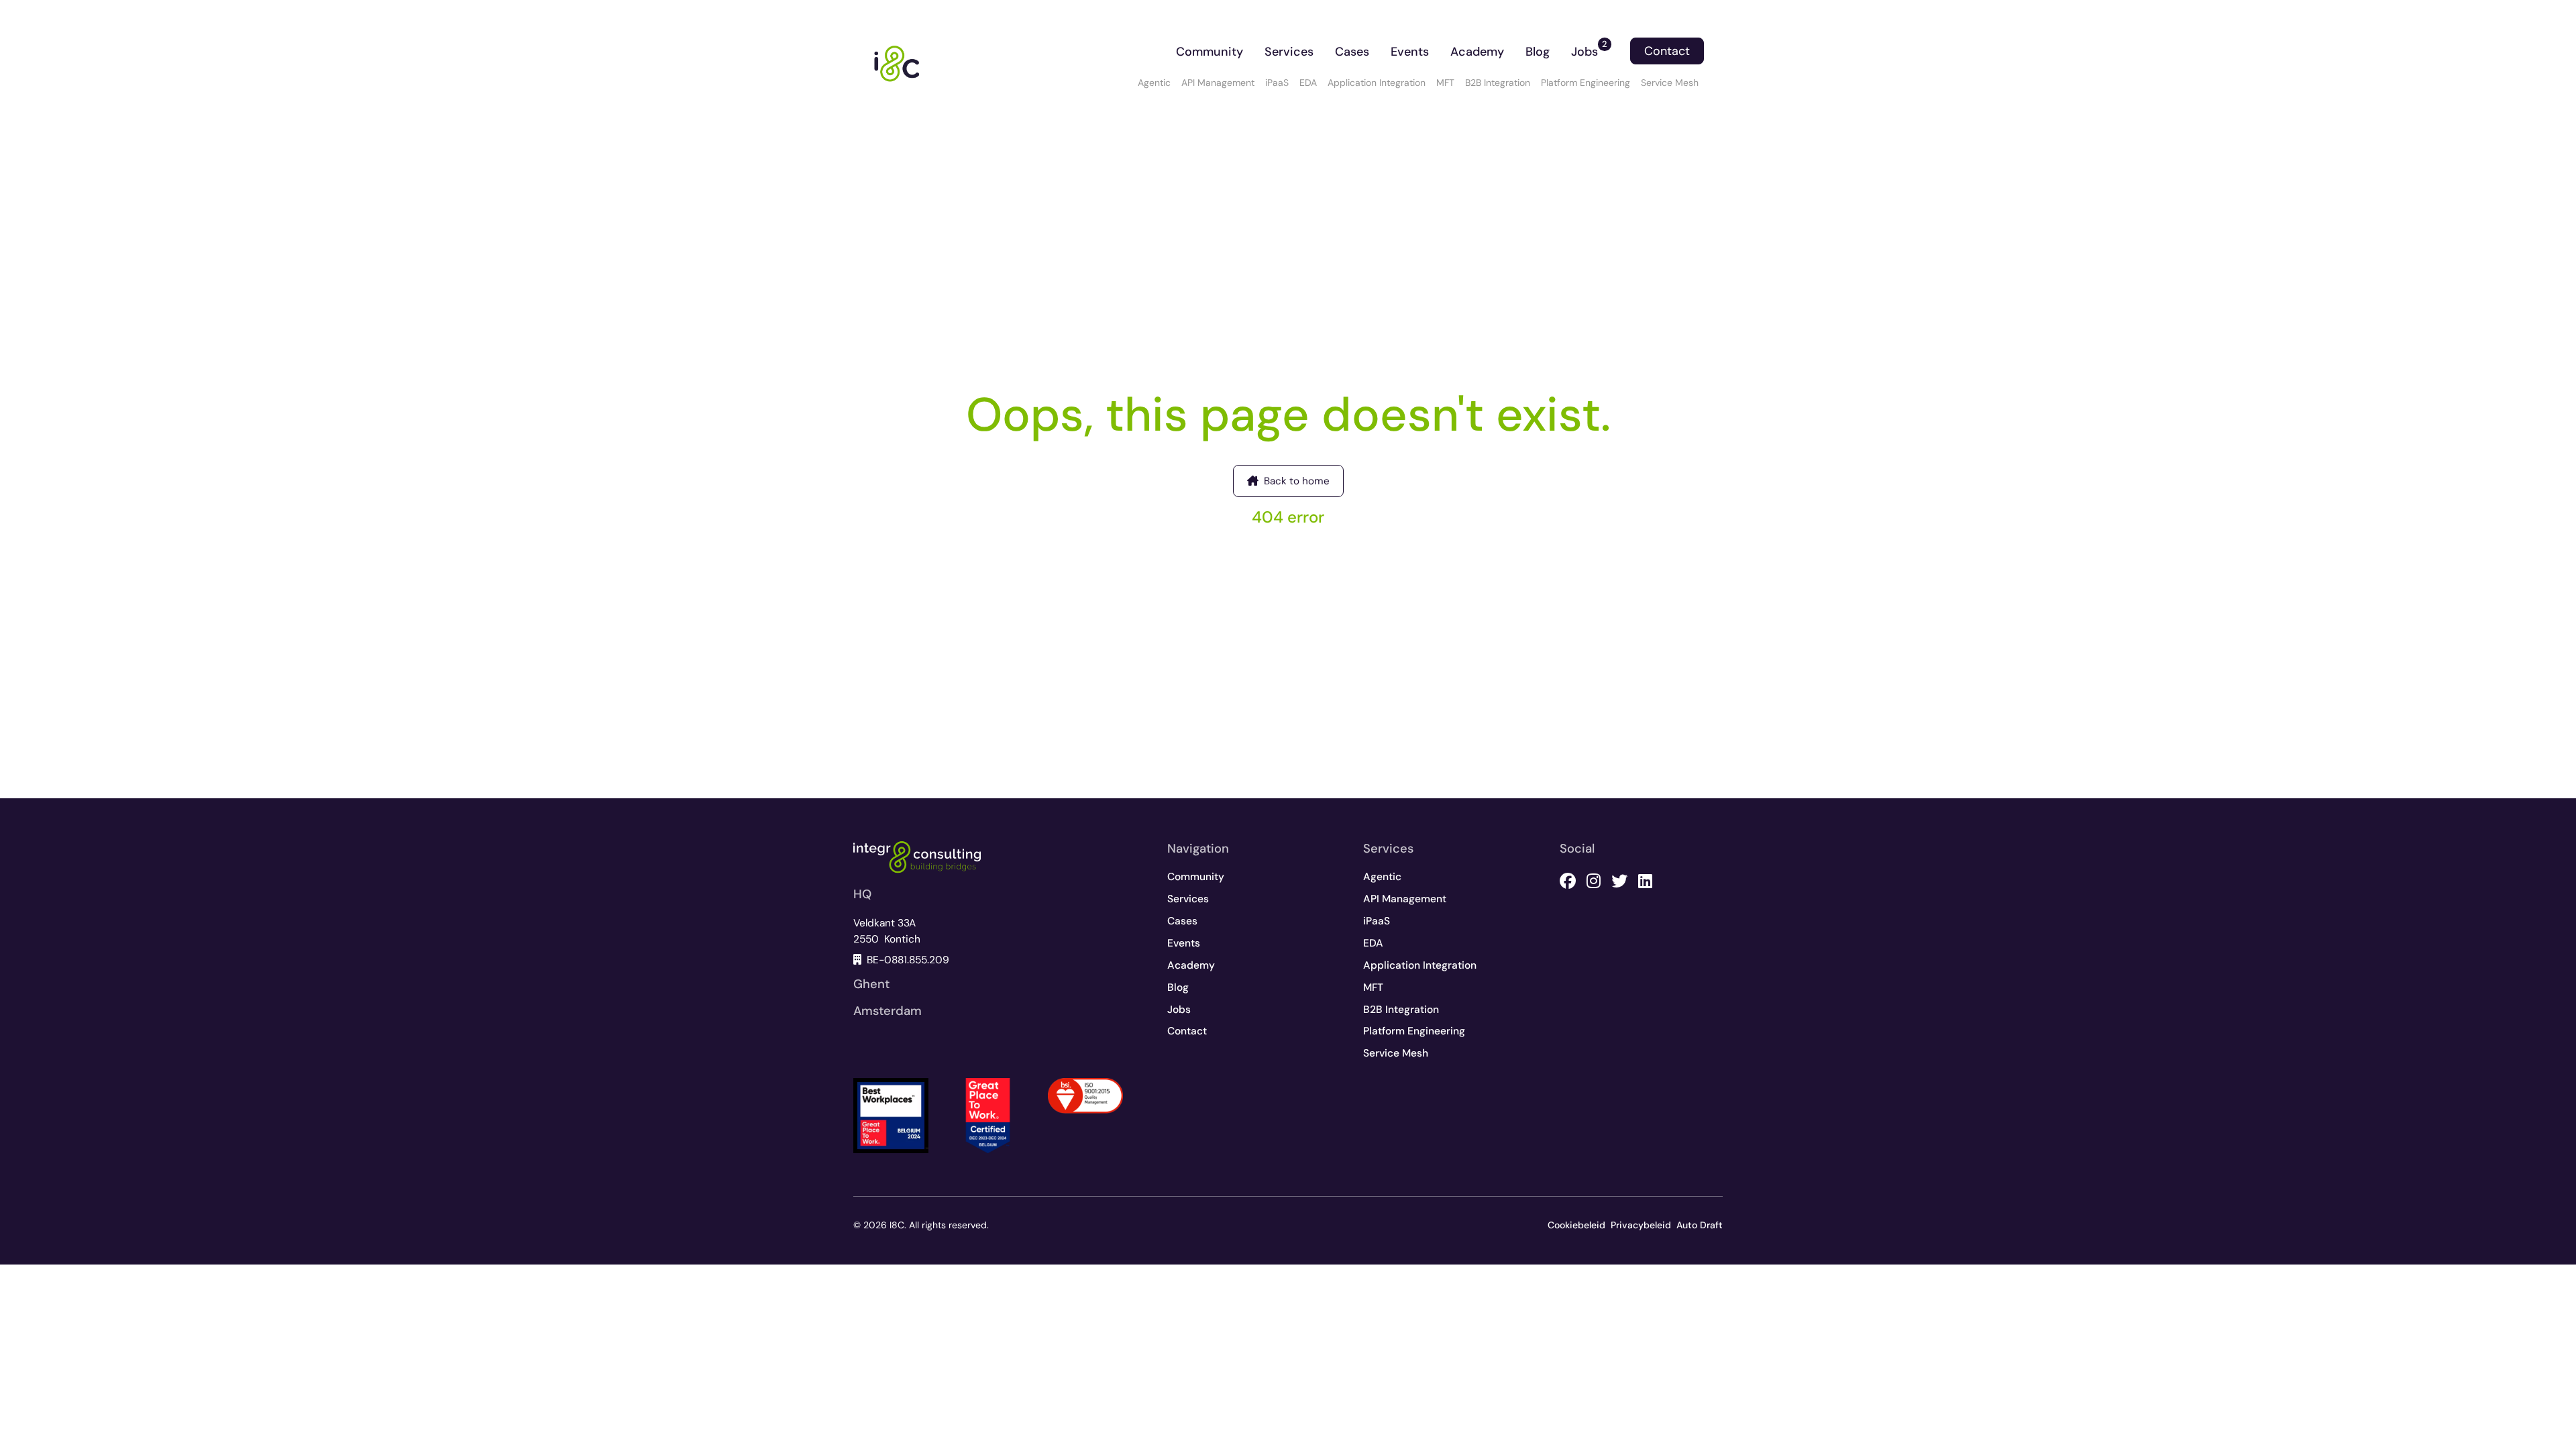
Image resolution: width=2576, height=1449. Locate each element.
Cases (1352, 52)
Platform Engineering (1586, 83)
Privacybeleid (1641, 1225)
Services (1289, 52)
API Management (1218, 83)
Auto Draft (1700, 1225)
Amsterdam (888, 1011)
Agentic (1154, 83)
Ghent (871, 984)
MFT (1445, 83)
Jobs (1589, 49)
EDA (1308, 83)
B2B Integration (1498, 83)
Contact (1667, 51)
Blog (1538, 52)
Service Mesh (1670, 83)
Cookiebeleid (1576, 1225)
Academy (1477, 52)
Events (1410, 52)
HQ (862, 894)
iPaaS (1277, 83)
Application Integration (1377, 83)
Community (1210, 52)
